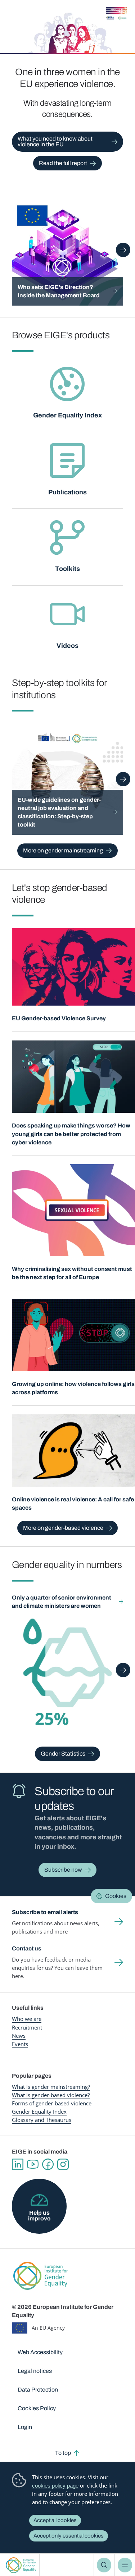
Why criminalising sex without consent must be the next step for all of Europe (72, 1273)
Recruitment (27, 2027)
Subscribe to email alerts (45, 1912)
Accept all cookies (55, 2520)
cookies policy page (55, 2486)
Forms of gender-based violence (52, 2103)
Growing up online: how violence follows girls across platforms (73, 1388)
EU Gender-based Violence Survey (59, 1018)
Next (123, 250)
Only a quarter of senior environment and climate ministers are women (62, 1602)
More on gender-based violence (63, 1528)
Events (20, 2044)
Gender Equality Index (67, 415)
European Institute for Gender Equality (21, 2565)
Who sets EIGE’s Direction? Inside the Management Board (59, 291)
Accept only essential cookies (69, 2536)
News (19, 2036)
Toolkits (67, 569)
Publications (67, 492)
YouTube (33, 2164)
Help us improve (39, 2216)
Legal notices (35, 2371)
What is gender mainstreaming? (51, 2087)
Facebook (48, 2164)
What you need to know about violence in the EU (55, 141)
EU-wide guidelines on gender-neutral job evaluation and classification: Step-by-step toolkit (59, 812)
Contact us (27, 1948)
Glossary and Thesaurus (42, 2120)
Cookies (116, 1896)
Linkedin (18, 2164)
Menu (125, 2565)
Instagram (63, 2164)
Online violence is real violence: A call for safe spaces (73, 1504)
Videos (67, 646)
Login (25, 2427)
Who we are (27, 2019)
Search (104, 2565)
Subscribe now (63, 1870)
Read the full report (63, 163)
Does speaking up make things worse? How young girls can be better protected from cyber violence (71, 1134)
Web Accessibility (40, 2352)
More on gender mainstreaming (63, 850)
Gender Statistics (63, 1754)
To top (63, 2453)
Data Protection (38, 2390)
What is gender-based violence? (51, 2095)
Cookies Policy (37, 2408)
